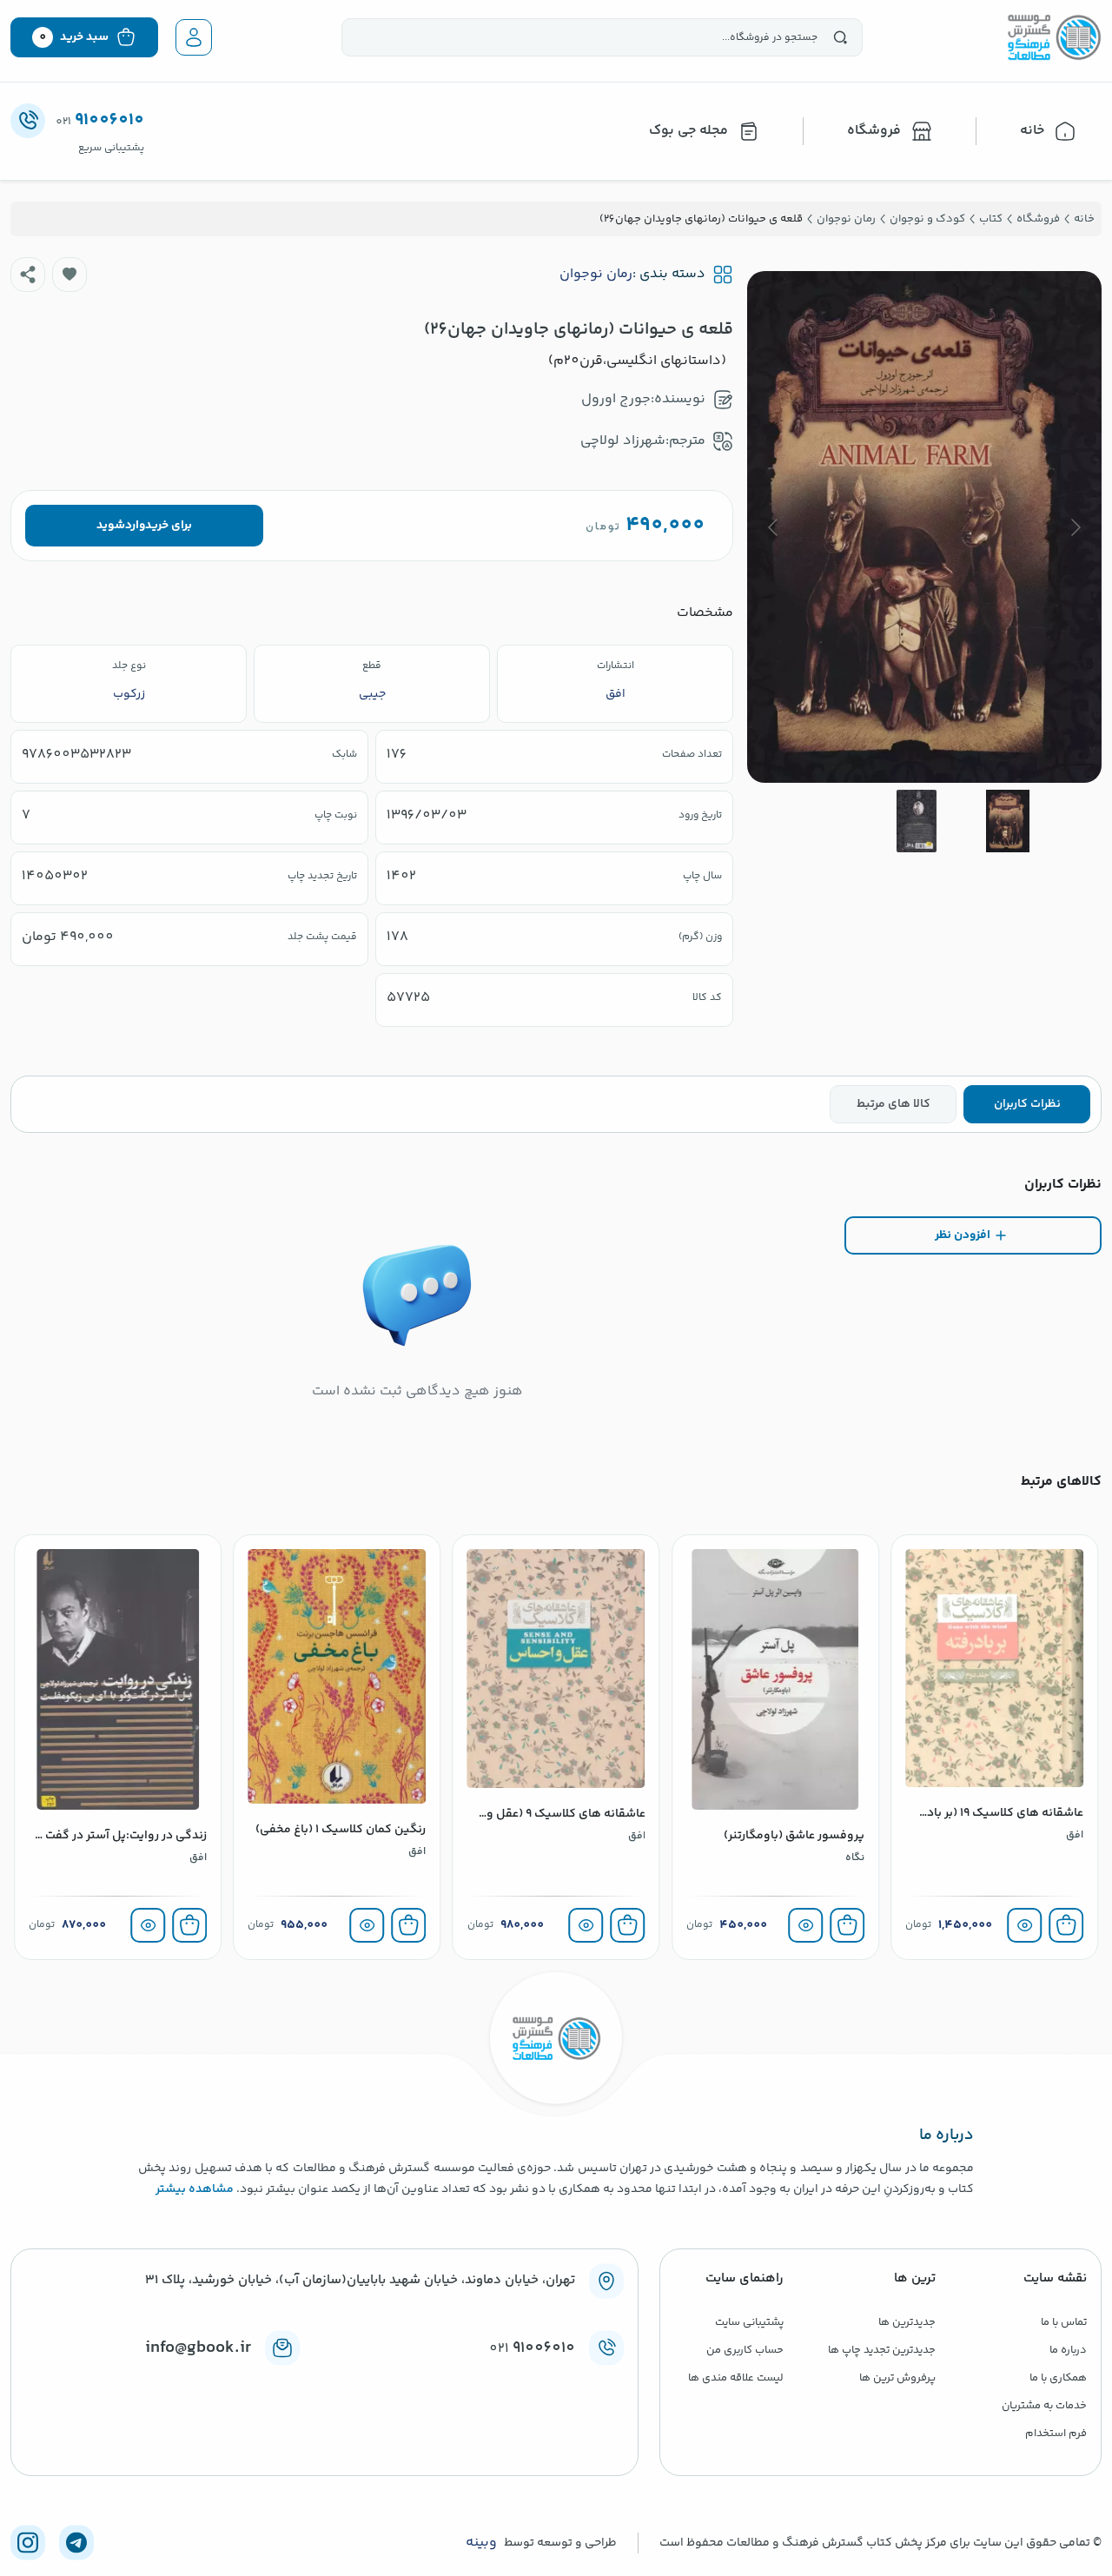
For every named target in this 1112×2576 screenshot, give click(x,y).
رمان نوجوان (596, 275)
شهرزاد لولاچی (623, 441)
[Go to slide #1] (1008, 821)
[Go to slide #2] (917, 821)
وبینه (481, 2543)
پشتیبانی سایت (749, 2322)
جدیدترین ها (907, 2322)
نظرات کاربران (1027, 1104)
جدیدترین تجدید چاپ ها (882, 2350)
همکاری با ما (1058, 2378)
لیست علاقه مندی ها (736, 2378)
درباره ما (1068, 2350)
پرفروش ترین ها (897, 2378)
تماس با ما (1064, 2322)
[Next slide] (774, 527)
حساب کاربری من (745, 2350)
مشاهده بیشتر (195, 2189)
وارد (135, 526)
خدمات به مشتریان (1044, 2406)
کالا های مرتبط (894, 1104)
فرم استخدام (1056, 2434)
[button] (69, 275)
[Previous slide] (1075, 527)
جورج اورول (616, 399)
